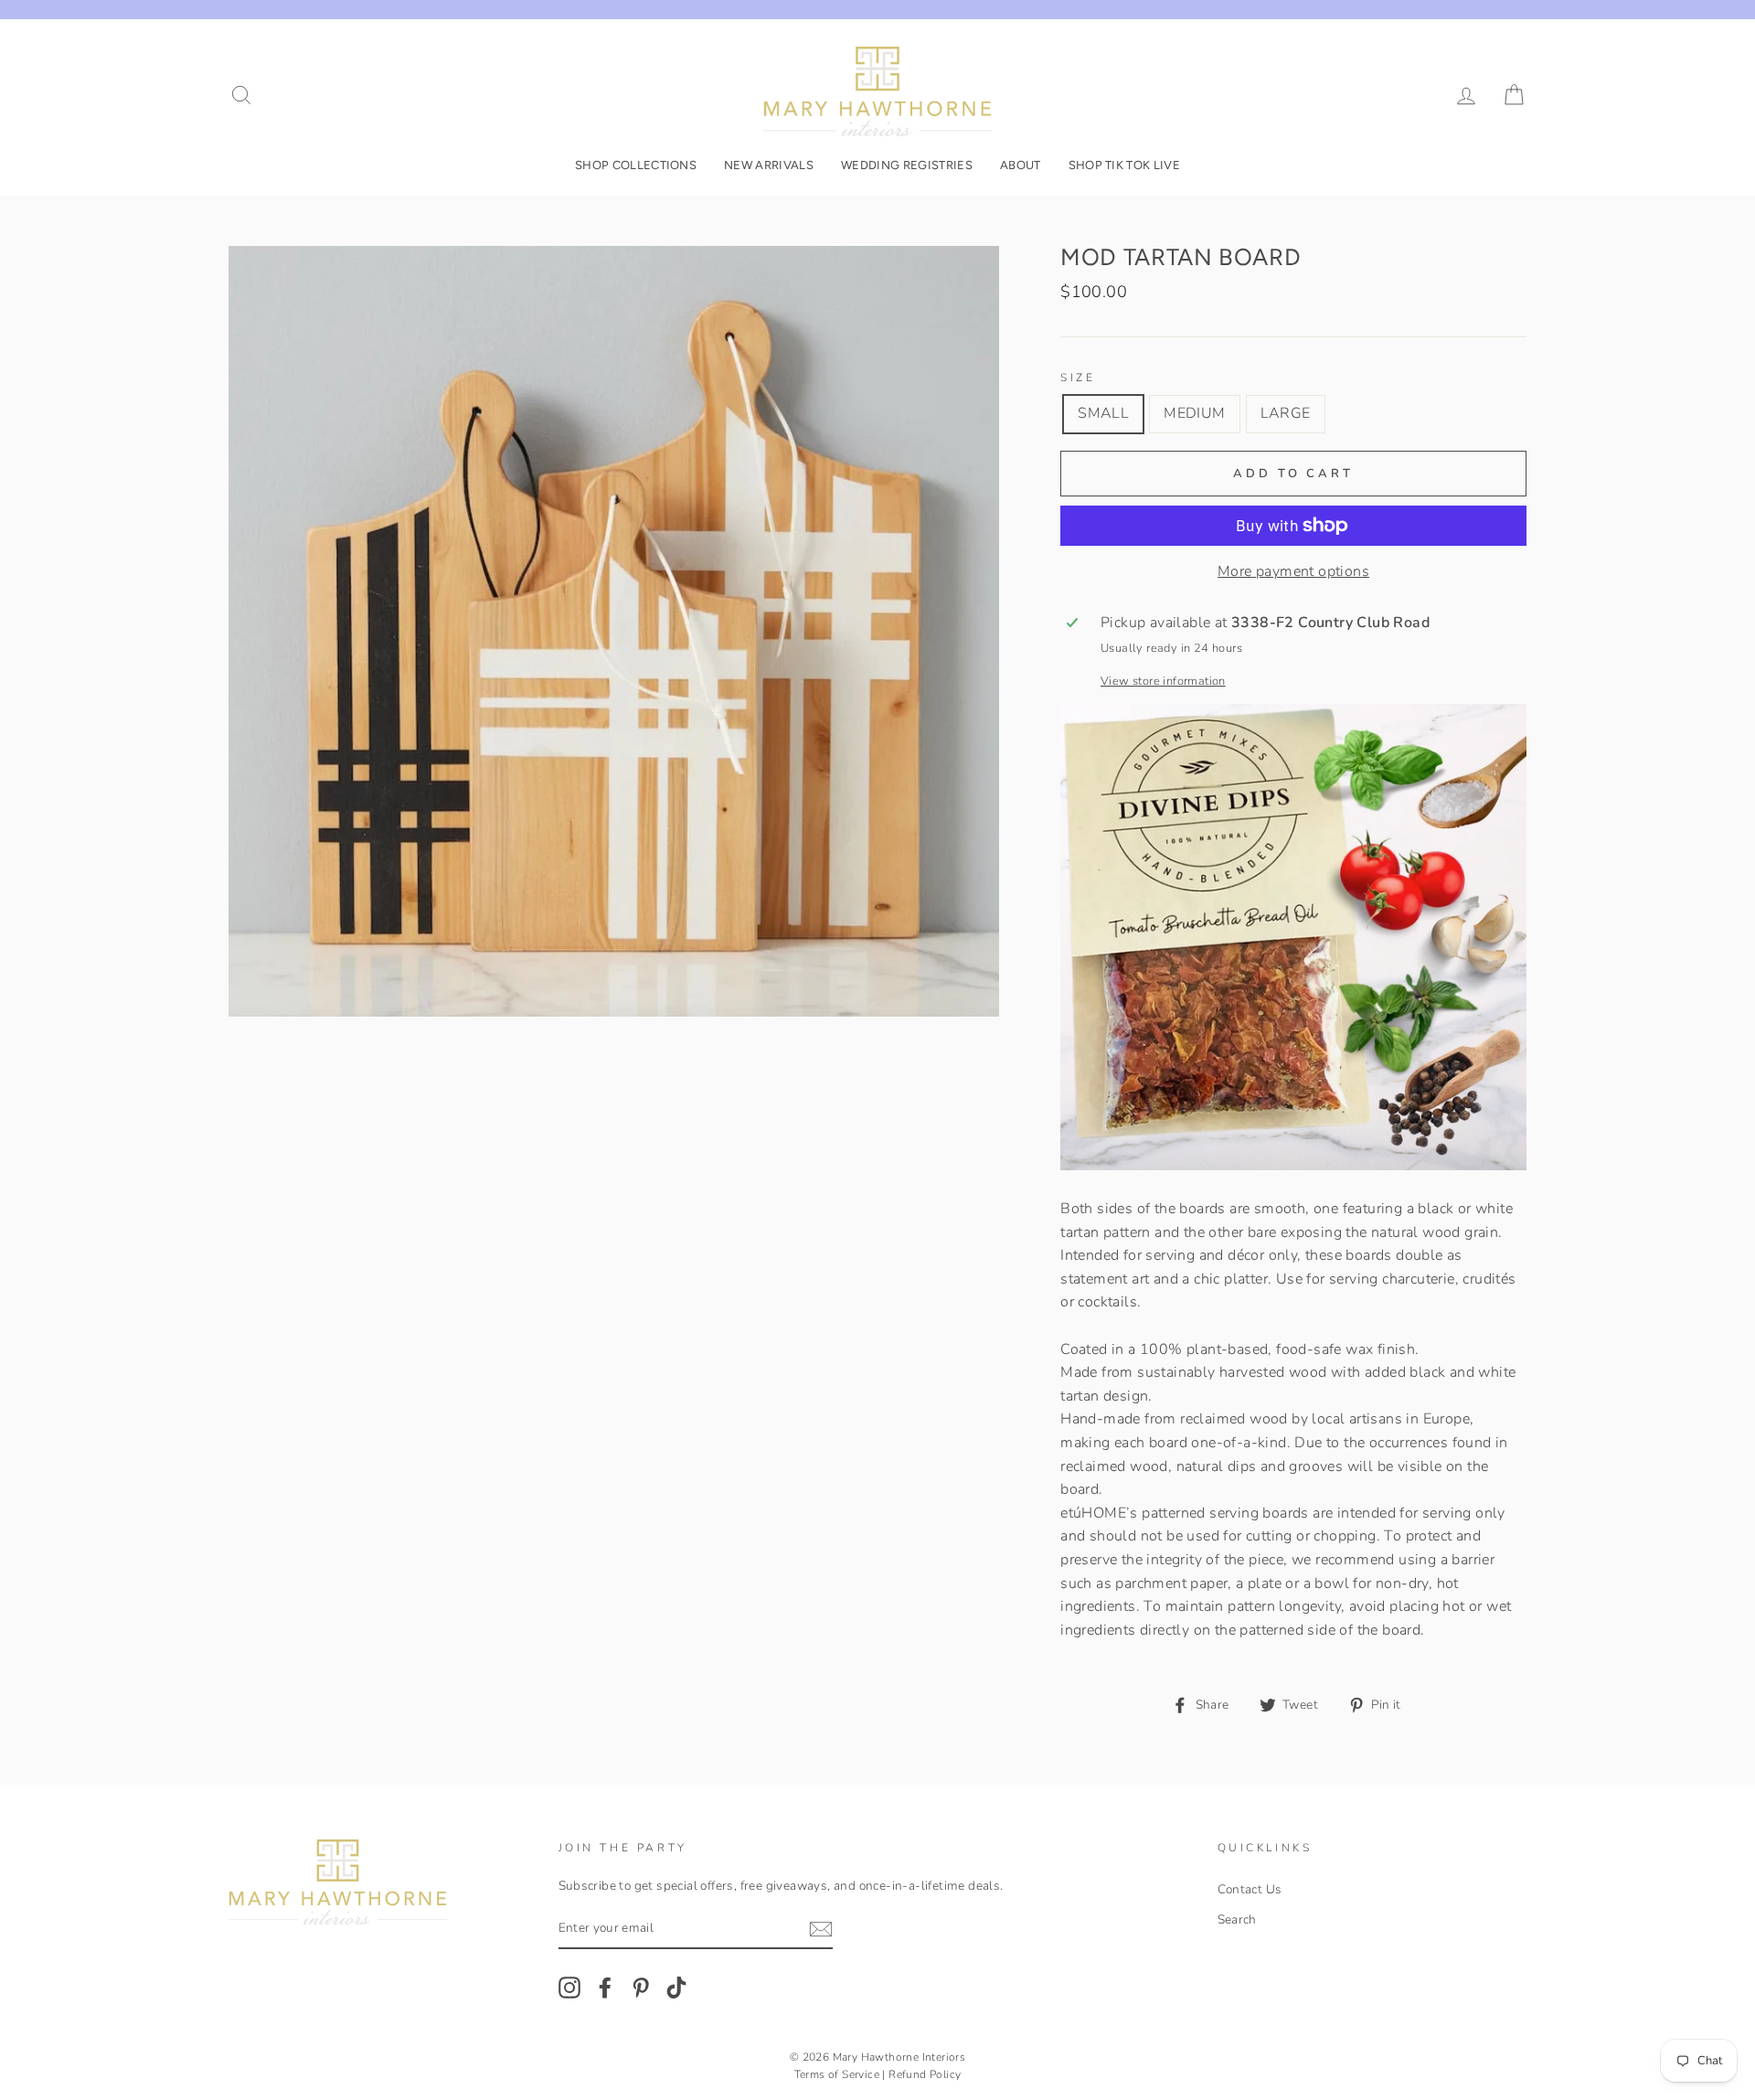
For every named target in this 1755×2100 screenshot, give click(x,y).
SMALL (1103, 413)
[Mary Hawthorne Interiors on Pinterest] (641, 1988)
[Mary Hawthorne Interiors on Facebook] (605, 1988)
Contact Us (1250, 1889)
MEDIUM (1194, 413)
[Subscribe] (821, 1929)
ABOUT (1021, 165)
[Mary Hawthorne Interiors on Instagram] (569, 1988)
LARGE (1286, 413)
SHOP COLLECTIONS (636, 165)
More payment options (1293, 571)
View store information (1163, 681)
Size (1078, 378)
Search (1237, 1919)
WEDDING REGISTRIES (907, 165)
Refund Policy (925, 2074)
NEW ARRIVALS (769, 165)
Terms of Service (837, 2074)
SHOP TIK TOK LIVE (1125, 165)
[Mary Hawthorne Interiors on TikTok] (676, 1988)
